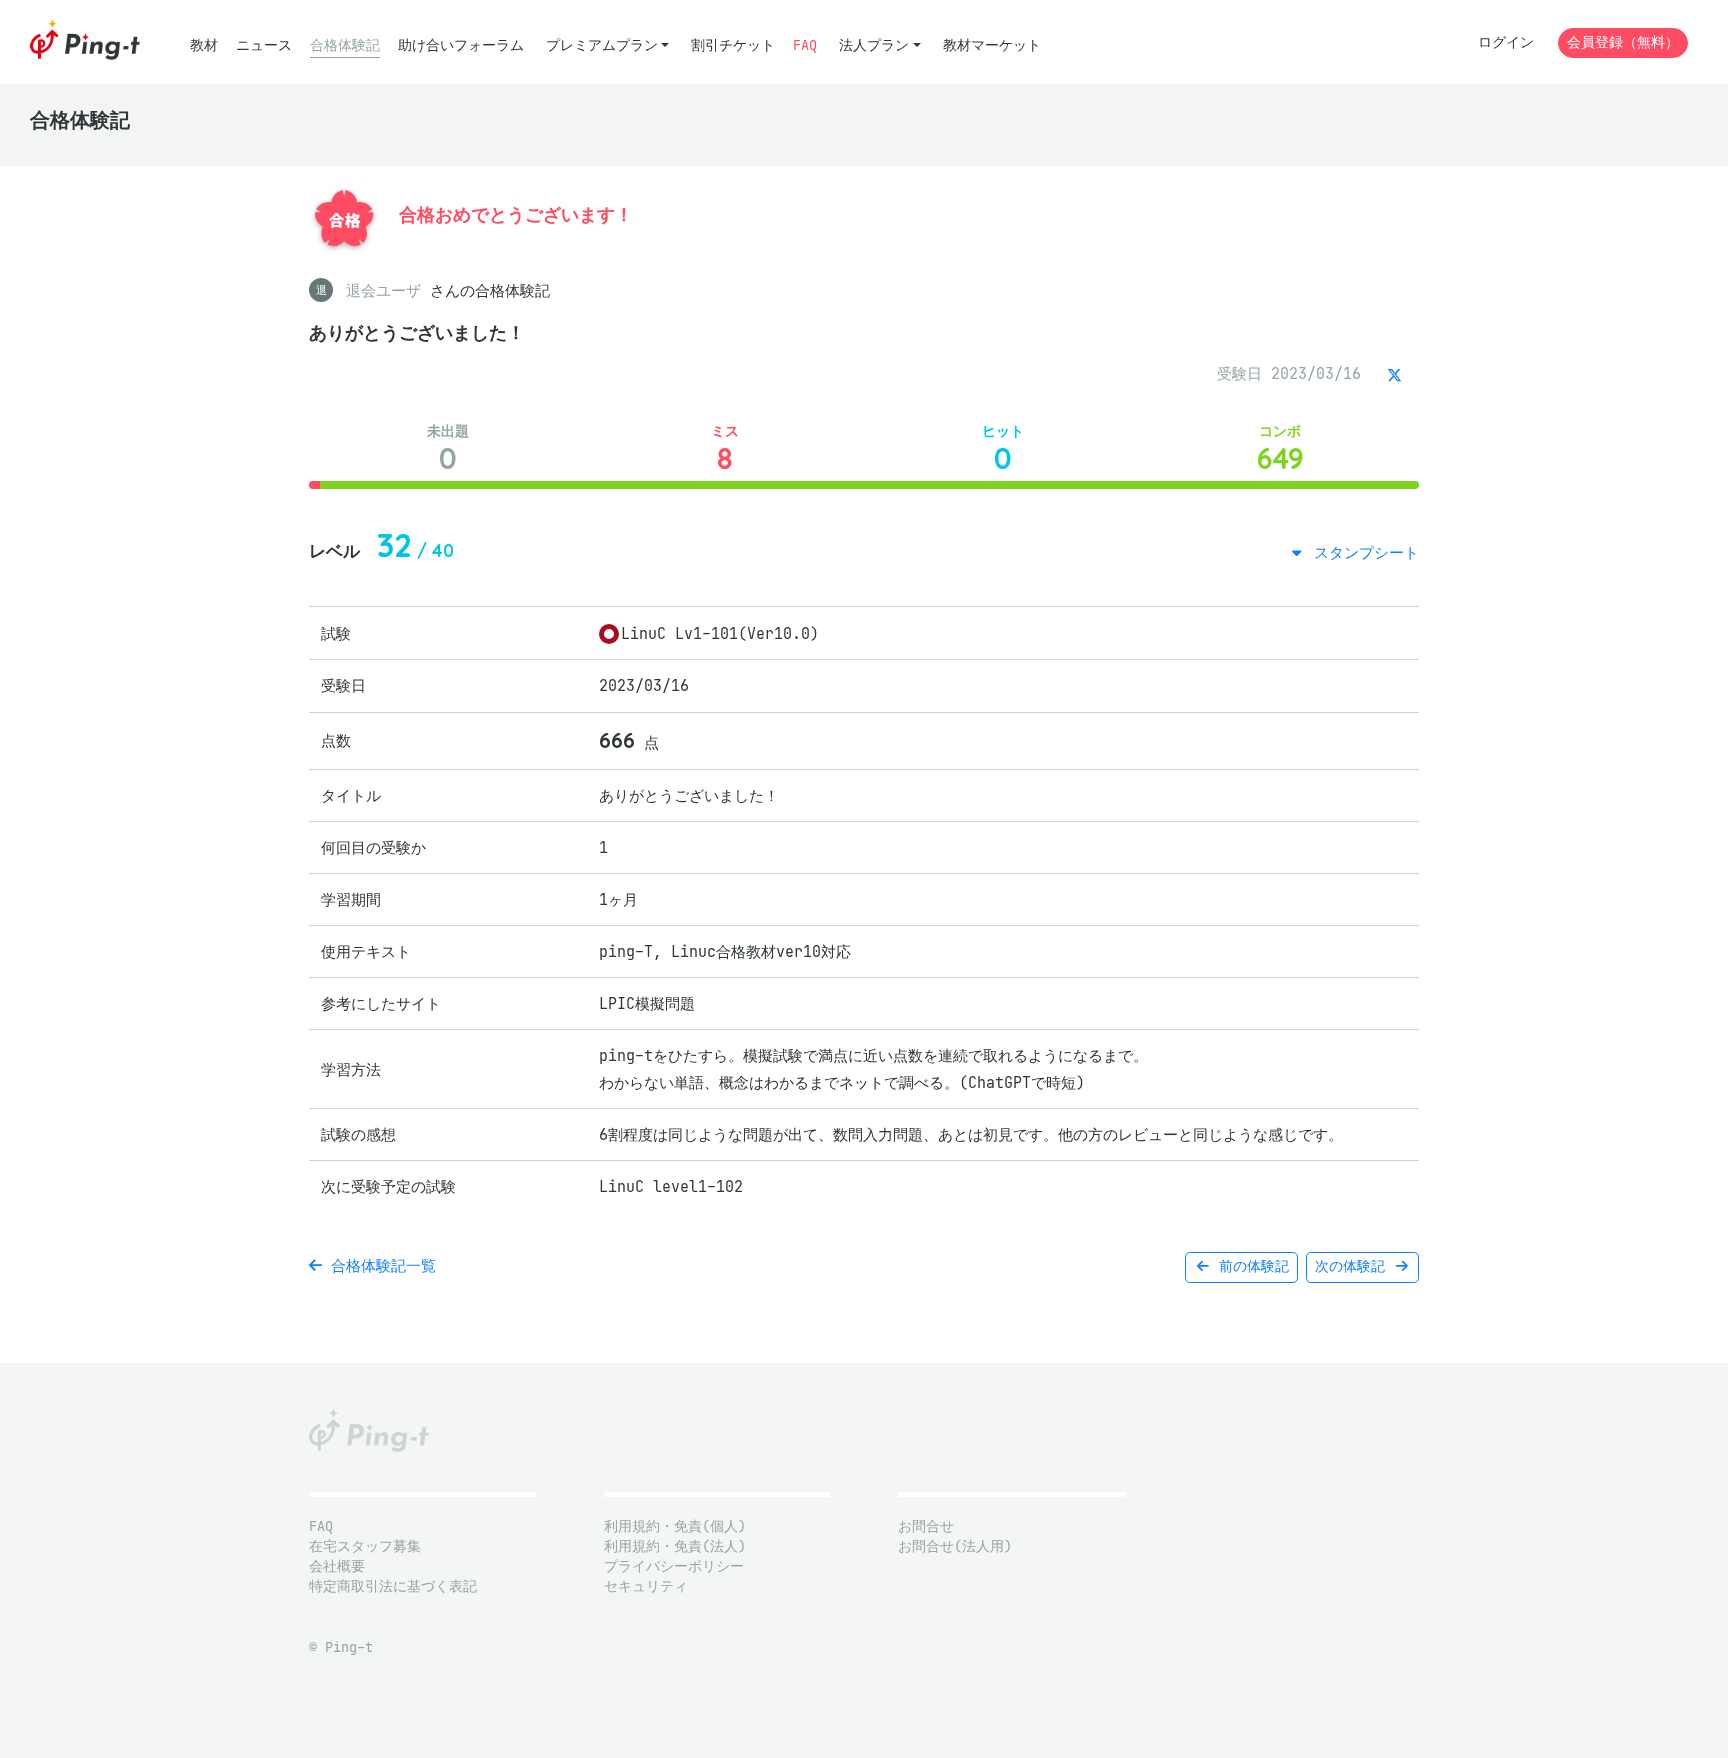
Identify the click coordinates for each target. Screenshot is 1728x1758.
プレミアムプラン (602, 45)
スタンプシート (1362, 552)
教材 (204, 45)
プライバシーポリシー (674, 1566)
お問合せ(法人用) (955, 1546)
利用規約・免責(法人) (675, 1546)
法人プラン (874, 45)
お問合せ (926, 1526)
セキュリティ (646, 1586)
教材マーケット (992, 45)
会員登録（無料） (1623, 42)
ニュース (264, 45)
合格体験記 (345, 45)
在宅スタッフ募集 (365, 1546)
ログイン (1506, 42)
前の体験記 (1250, 1266)
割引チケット (733, 45)
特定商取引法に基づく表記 (393, 1586)
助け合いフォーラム (461, 45)
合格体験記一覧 (379, 1265)
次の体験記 (1354, 1266)
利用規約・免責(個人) (675, 1526)
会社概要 (337, 1566)
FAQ (805, 45)
